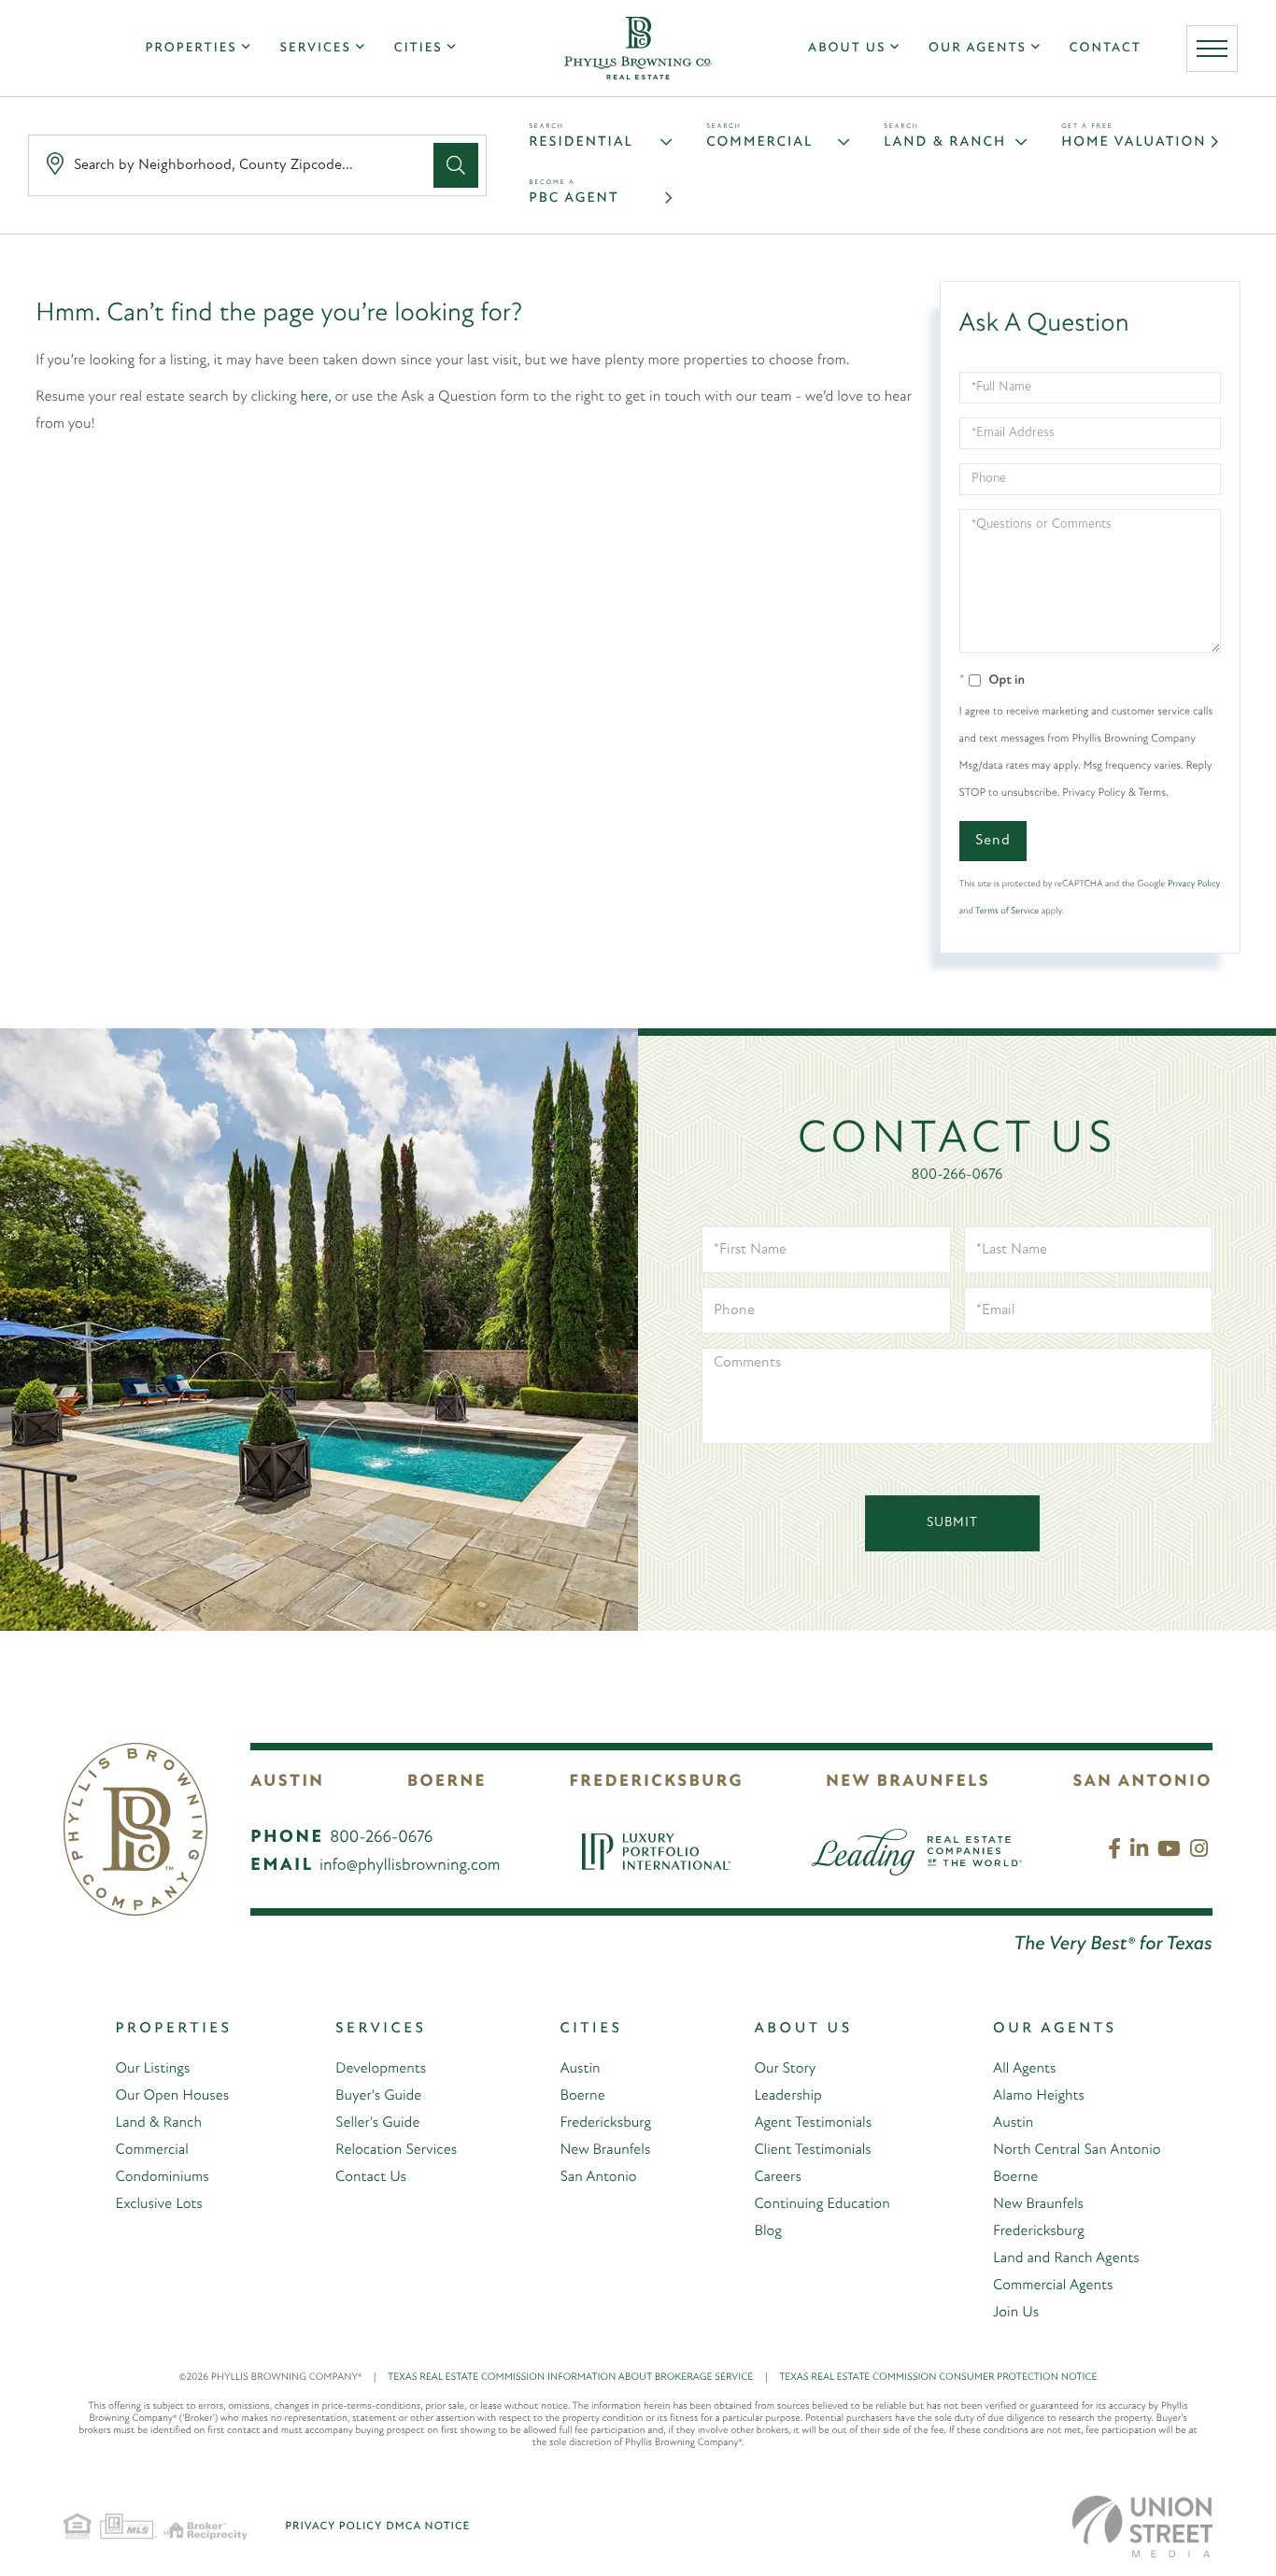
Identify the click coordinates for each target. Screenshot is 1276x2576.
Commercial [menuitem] (151, 2150)
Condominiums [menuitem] (162, 2177)
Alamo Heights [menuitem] (1039, 2096)
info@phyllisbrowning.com (410, 1866)
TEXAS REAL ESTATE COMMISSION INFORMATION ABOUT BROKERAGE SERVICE (578, 2378)
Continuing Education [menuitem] (822, 2204)
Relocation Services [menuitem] (396, 2150)
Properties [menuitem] (191, 48)
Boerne (447, 1782)
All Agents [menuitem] (1024, 2069)
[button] (456, 165)
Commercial (759, 142)
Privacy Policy (1194, 884)
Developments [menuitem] (381, 2069)
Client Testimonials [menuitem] (812, 2150)
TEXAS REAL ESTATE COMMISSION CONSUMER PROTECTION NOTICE (938, 2378)
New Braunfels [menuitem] (605, 2150)
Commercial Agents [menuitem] (1053, 2286)
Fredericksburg (656, 1782)
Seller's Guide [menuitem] (377, 2123)
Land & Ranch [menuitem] (158, 2123)
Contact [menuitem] (1106, 48)
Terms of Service (1007, 911)
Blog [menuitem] (768, 2231)
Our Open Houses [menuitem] (172, 2096)
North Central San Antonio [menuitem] (1077, 2150)
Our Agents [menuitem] (978, 48)
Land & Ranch (945, 142)
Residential (581, 142)
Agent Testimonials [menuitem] (813, 2123)
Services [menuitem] (316, 48)
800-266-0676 (957, 1175)
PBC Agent (574, 198)
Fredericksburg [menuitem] (605, 2123)
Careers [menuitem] (777, 2177)
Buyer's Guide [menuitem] (378, 2096)
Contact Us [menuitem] (371, 2177)
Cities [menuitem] (418, 48)
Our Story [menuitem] (785, 2069)
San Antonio (1143, 1782)
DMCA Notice (428, 2526)
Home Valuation (1134, 142)
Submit (952, 1523)
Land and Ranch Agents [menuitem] (1066, 2258)
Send (993, 841)
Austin (287, 1782)
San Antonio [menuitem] (598, 2177)
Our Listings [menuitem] (152, 2069)
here (315, 397)
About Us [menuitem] (847, 48)
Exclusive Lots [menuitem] (158, 2204)
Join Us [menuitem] (1016, 2313)
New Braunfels (908, 1782)
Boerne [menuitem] (582, 2096)
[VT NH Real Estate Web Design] (1142, 2526)
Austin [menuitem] (580, 2069)
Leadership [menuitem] (787, 2096)
